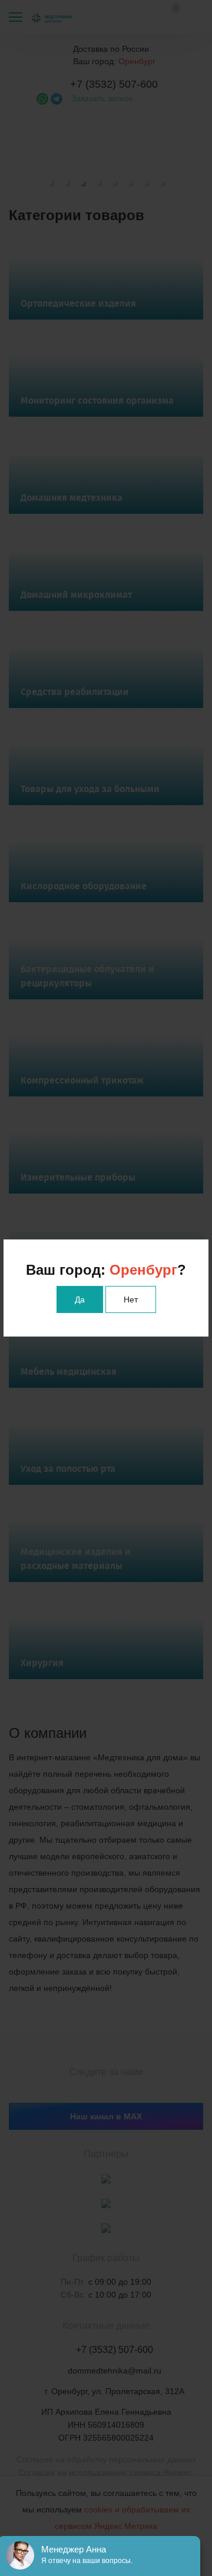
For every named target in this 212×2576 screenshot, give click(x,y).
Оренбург (143, 1270)
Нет (131, 1299)
